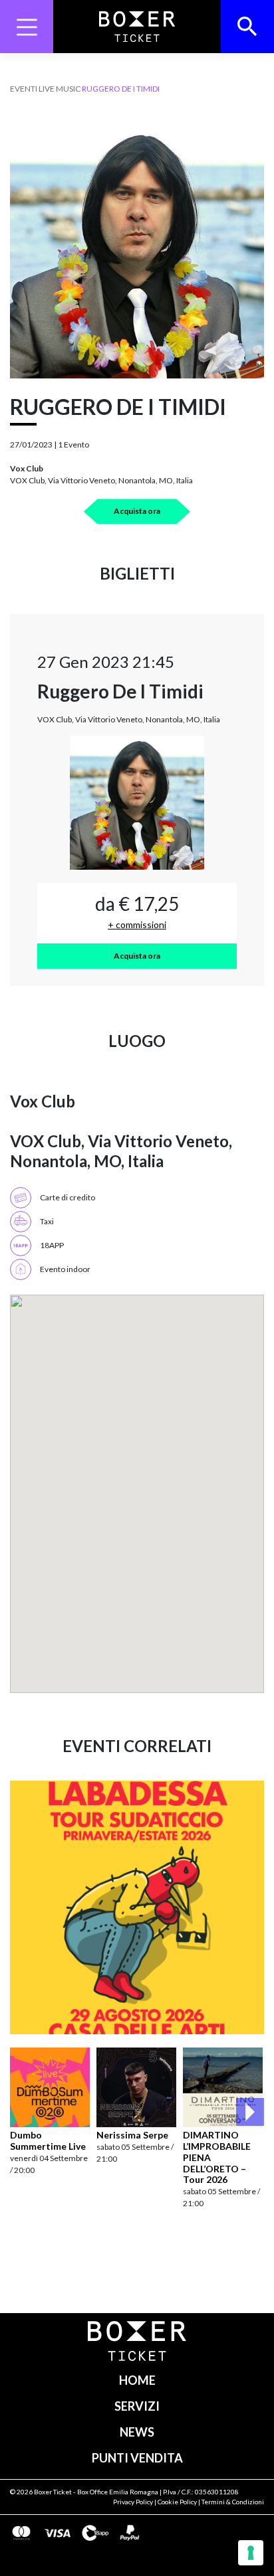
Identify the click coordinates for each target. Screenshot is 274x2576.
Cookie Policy (177, 2502)
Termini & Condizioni (233, 2502)
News (137, 2432)
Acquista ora (137, 511)
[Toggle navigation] (27, 27)
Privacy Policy (133, 2502)
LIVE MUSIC (60, 89)
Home (137, 2380)
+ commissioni (137, 925)
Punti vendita (137, 2458)
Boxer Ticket (53, 2492)
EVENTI (24, 89)
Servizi (137, 2406)
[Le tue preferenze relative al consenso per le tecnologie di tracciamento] (251, 2553)
